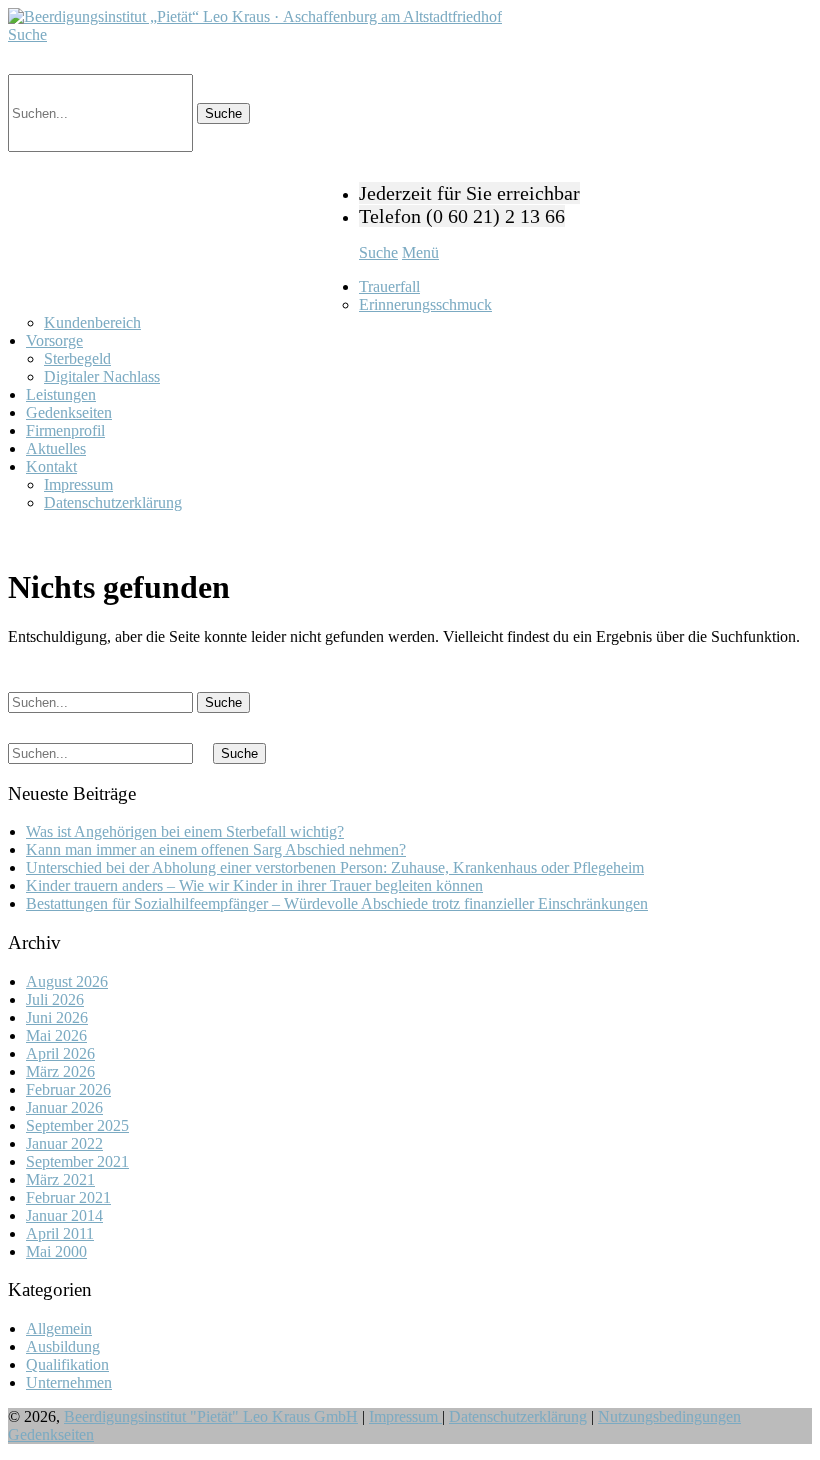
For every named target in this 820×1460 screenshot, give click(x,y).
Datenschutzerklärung (113, 502)
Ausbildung (63, 1346)
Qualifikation (67, 1364)
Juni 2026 (57, 1017)
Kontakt (51, 466)
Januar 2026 (64, 1107)
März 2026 (60, 1071)
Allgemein (59, 1328)
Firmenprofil (65, 430)
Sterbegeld (77, 358)
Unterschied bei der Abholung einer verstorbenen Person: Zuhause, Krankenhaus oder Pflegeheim (335, 867)
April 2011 (60, 1233)
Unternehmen (69, 1382)
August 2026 (67, 981)
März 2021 (60, 1179)
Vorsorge (54, 340)
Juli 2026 (55, 999)
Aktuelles (56, 448)
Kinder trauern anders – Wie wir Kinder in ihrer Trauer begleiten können (254, 885)
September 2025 (77, 1125)
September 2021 (77, 1161)
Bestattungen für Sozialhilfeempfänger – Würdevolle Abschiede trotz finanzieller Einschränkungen (337, 903)
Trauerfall (389, 286)
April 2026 (60, 1053)
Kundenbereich (92, 322)
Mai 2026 (56, 1035)
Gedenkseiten (69, 412)
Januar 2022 (64, 1143)
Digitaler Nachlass (102, 376)
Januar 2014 (64, 1215)
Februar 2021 (68, 1197)
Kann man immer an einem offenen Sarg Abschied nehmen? (216, 849)
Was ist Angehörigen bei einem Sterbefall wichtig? (185, 831)
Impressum (78, 484)
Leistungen (61, 394)
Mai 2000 (56, 1251)
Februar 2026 (68, 1089)
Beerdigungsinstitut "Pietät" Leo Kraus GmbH (211, 1416)
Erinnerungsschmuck (425, 304)
